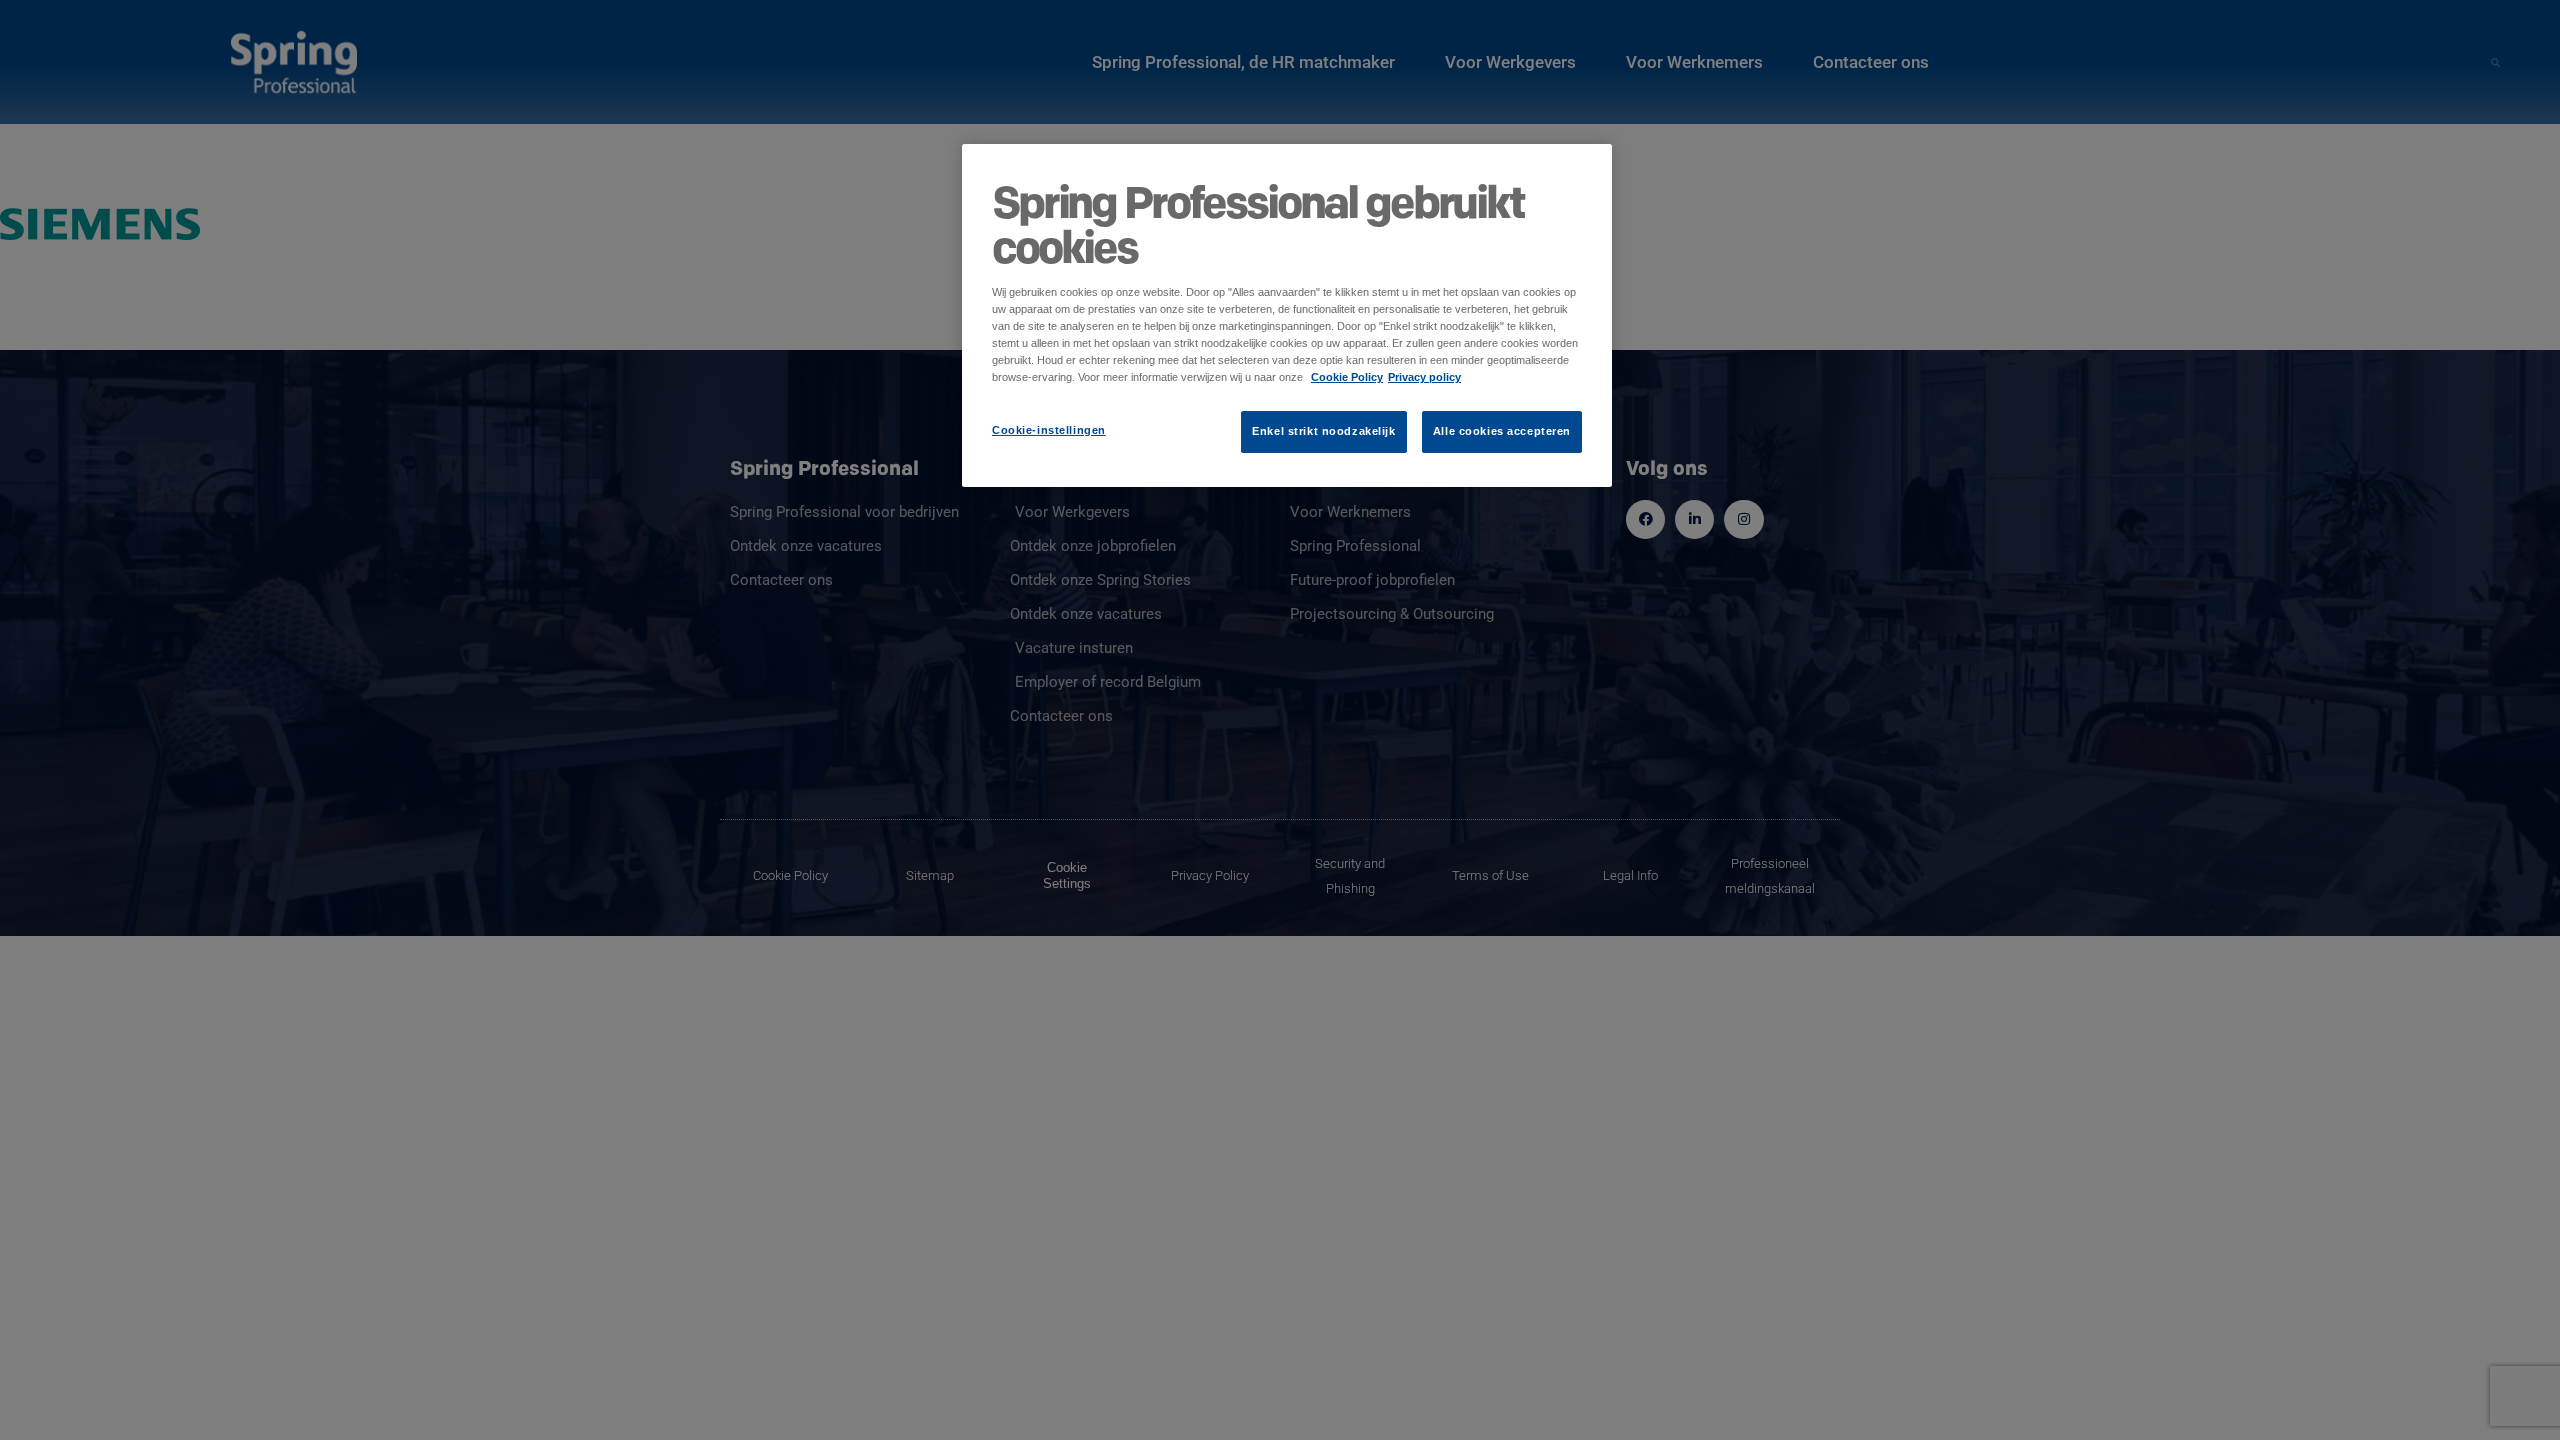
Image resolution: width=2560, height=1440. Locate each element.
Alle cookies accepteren (1502, 431)
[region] (1287, 315)
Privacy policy (1424, 377)
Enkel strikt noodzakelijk (1323, 431)
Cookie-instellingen (1049, 430)
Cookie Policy (1347, 377)
